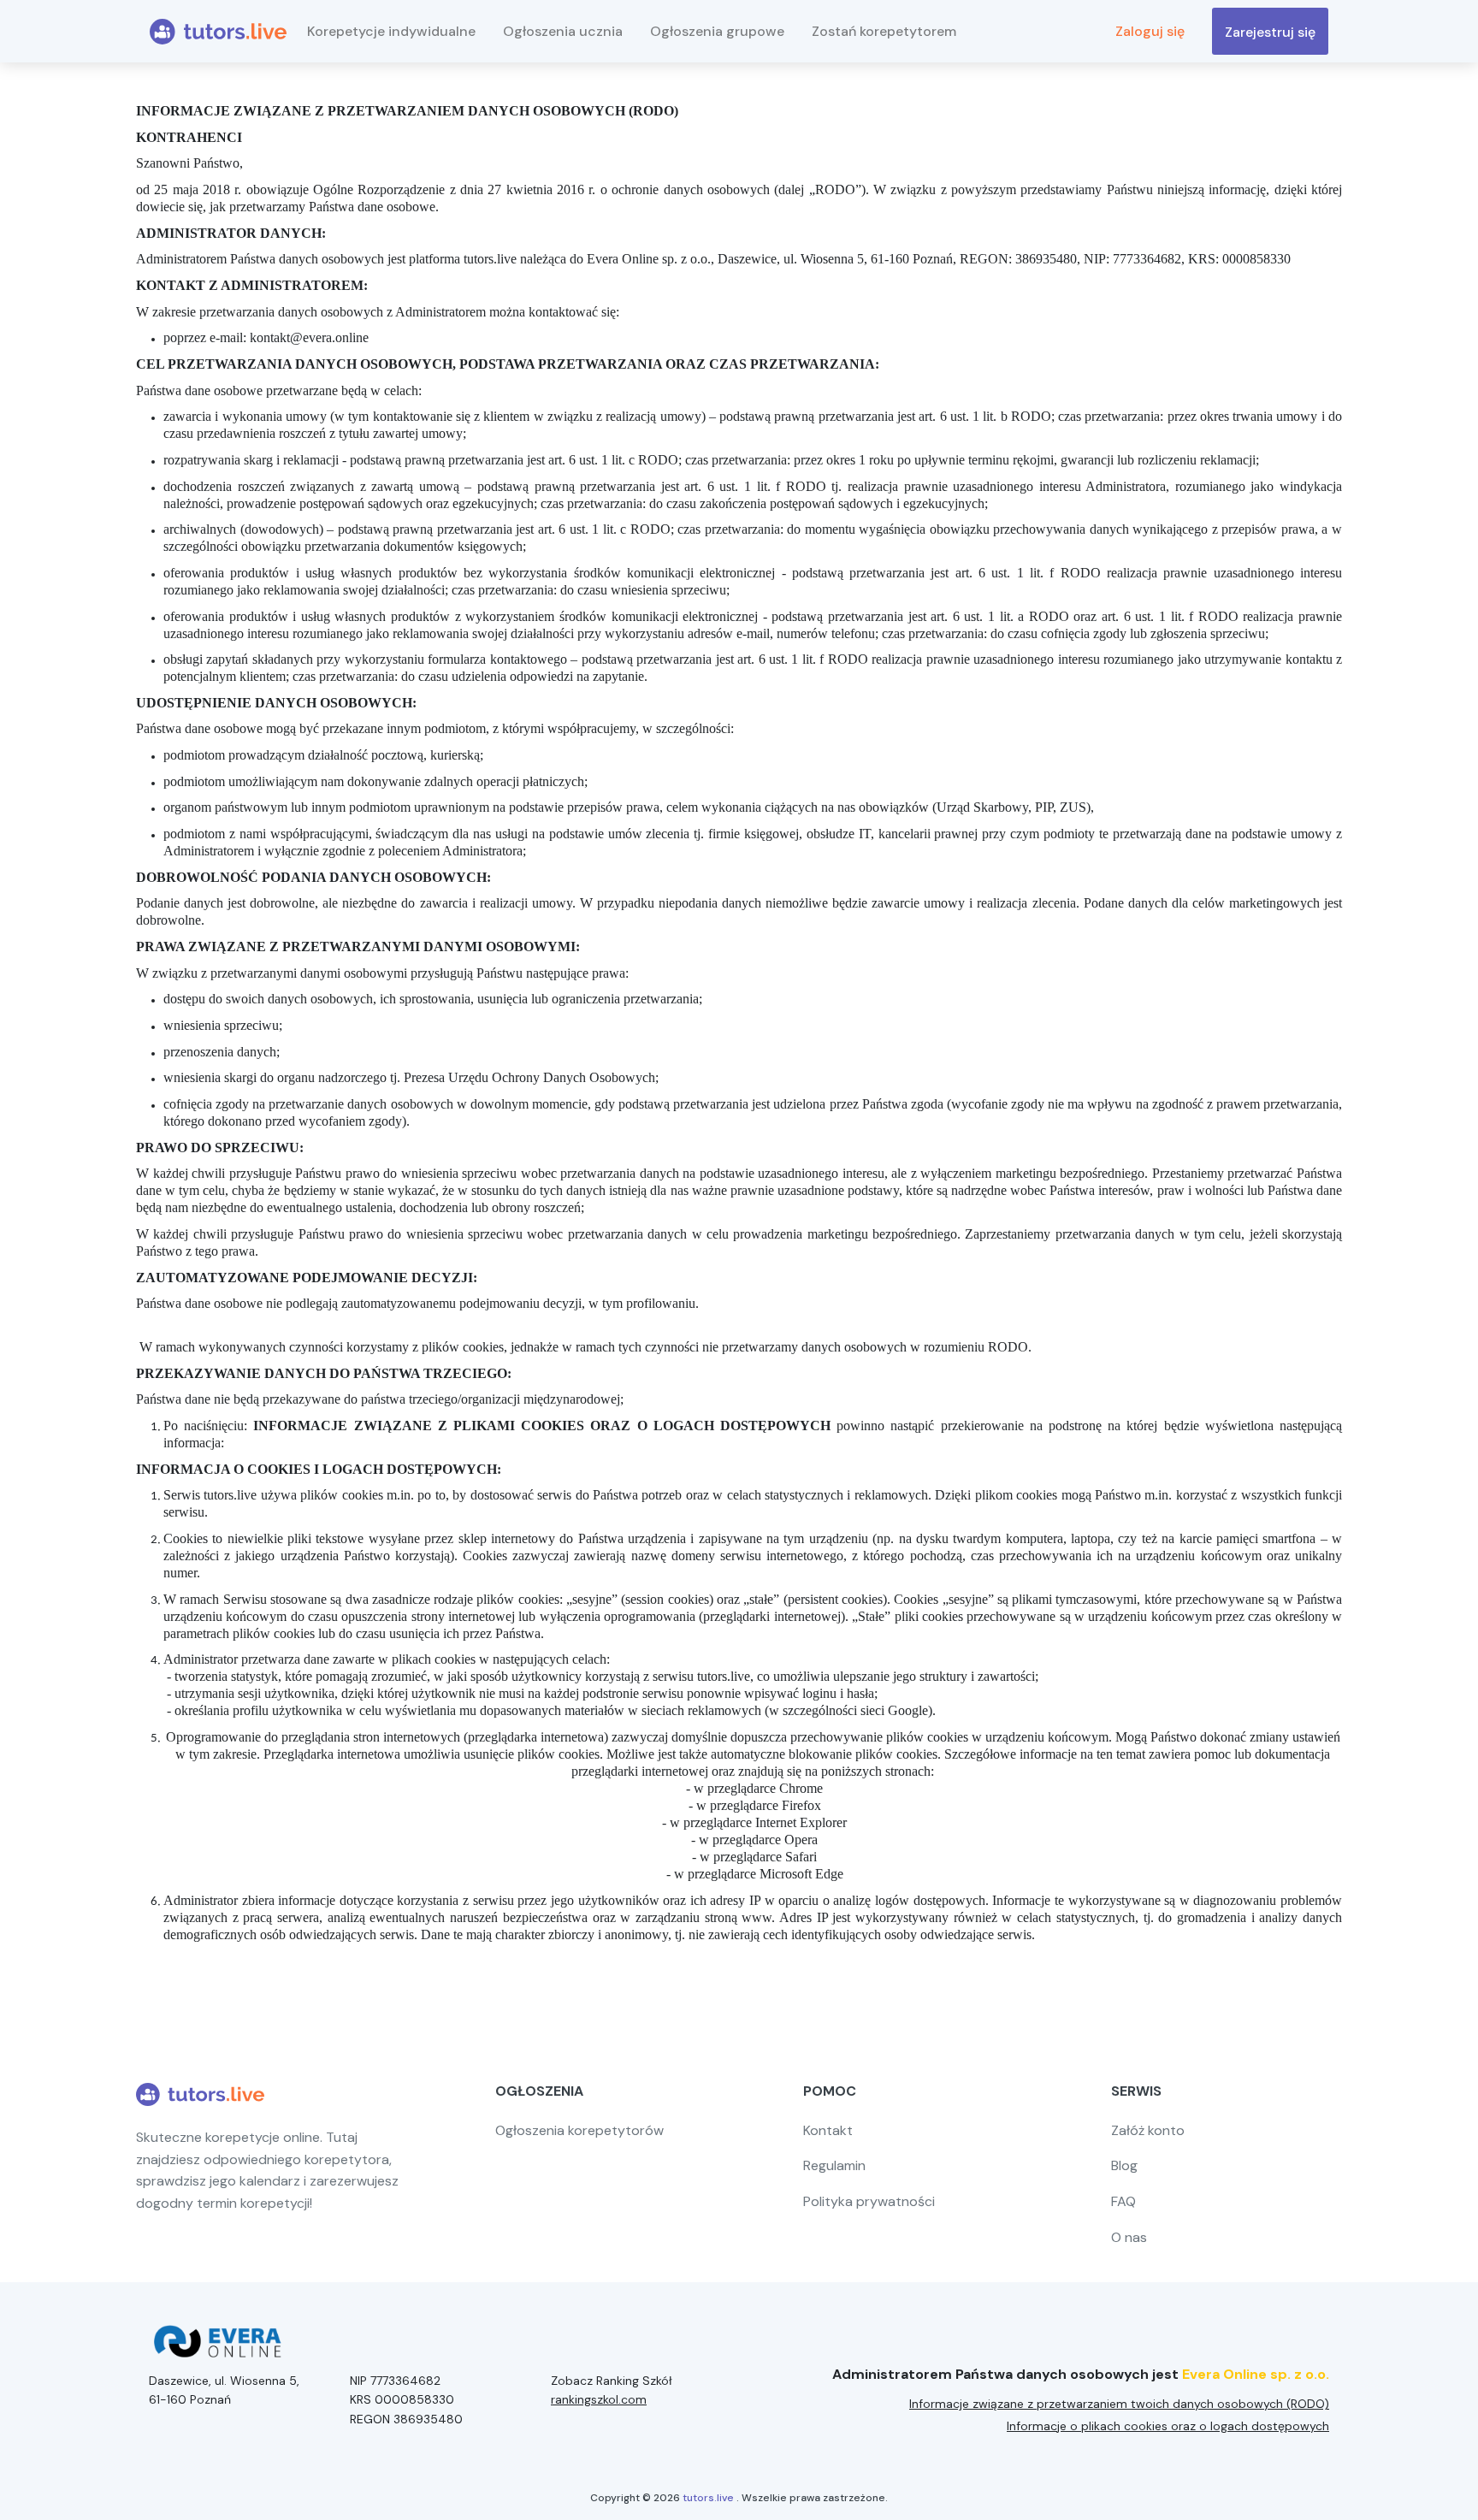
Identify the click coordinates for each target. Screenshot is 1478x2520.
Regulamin (834, 2165)
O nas (1129, 2237)
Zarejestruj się (1270, 32)
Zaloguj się (1150, 31)
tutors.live (708, 2498)
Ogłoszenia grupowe (717, 31)
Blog (1124, 2165)
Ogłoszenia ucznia (563, 31)
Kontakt (828, 2130)
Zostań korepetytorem (884, 31)
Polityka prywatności (869, 2201)
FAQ (1123, 2201)
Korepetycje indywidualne (391, 31)
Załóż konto (1148, 2130)
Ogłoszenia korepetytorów (579, 2130)
